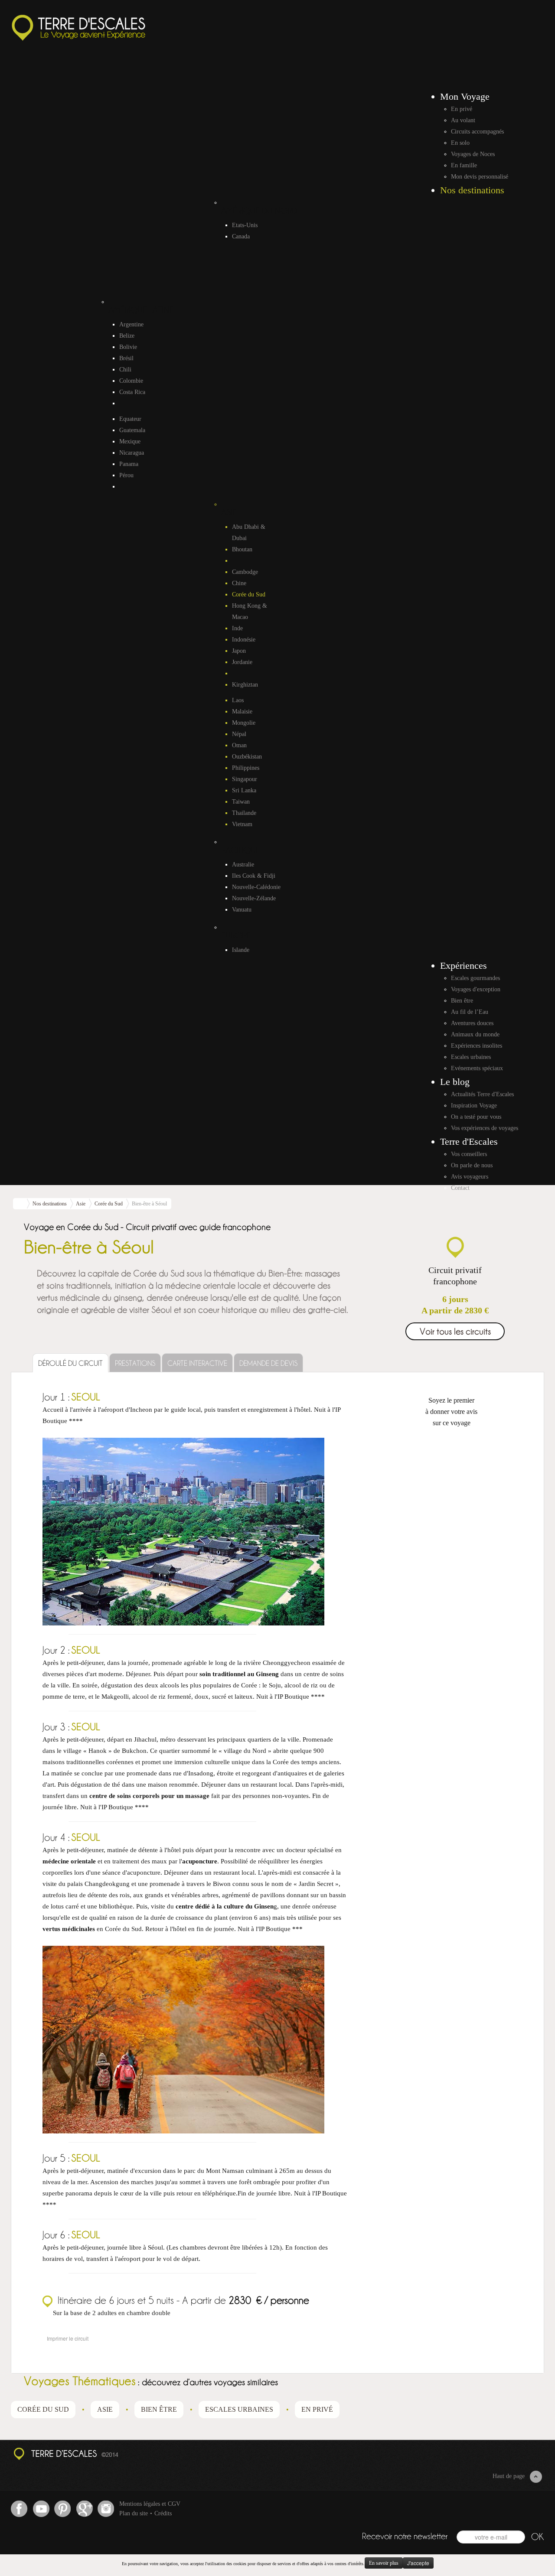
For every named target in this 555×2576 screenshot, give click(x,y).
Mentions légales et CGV (150, 2504)
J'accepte (418, 2563)
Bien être (159, 2409)
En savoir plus (384, 2563)
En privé (317, 2409)
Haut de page (509, 2476)
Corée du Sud (43, 2409)
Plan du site (134, 2513)
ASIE (105, 2409)
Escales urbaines (239, 2409)
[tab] (70, 1363)
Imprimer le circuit (68, 2338)
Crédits (163, 2513)
